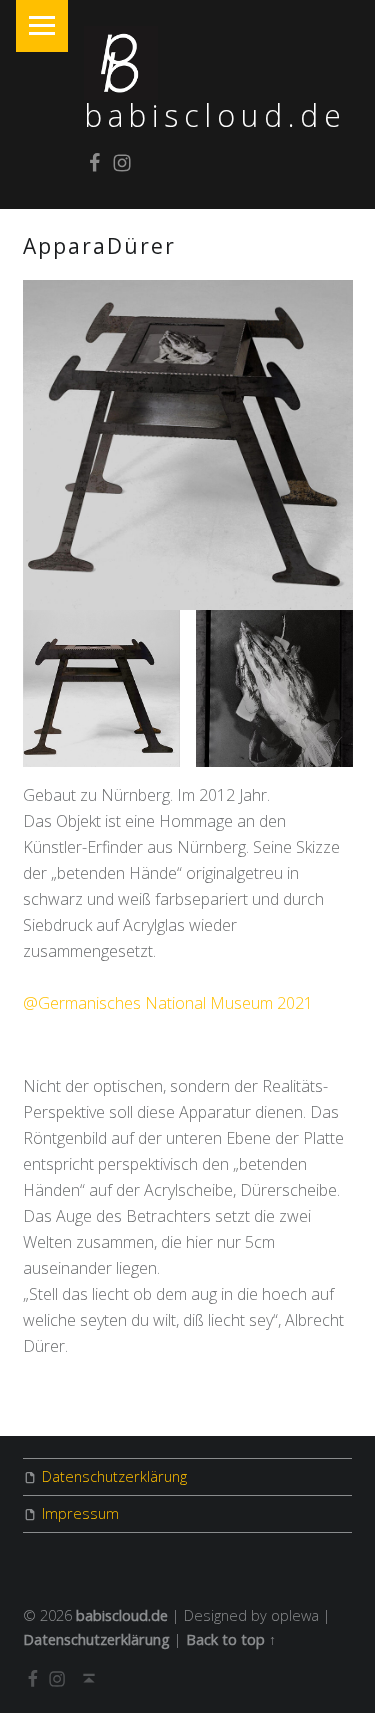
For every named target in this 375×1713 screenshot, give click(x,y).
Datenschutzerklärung (114, 1476)
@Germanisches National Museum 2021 (168, 1003)
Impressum (80, 1513)
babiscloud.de (215, 115)
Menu (42, 26)
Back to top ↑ (231, 1639)
